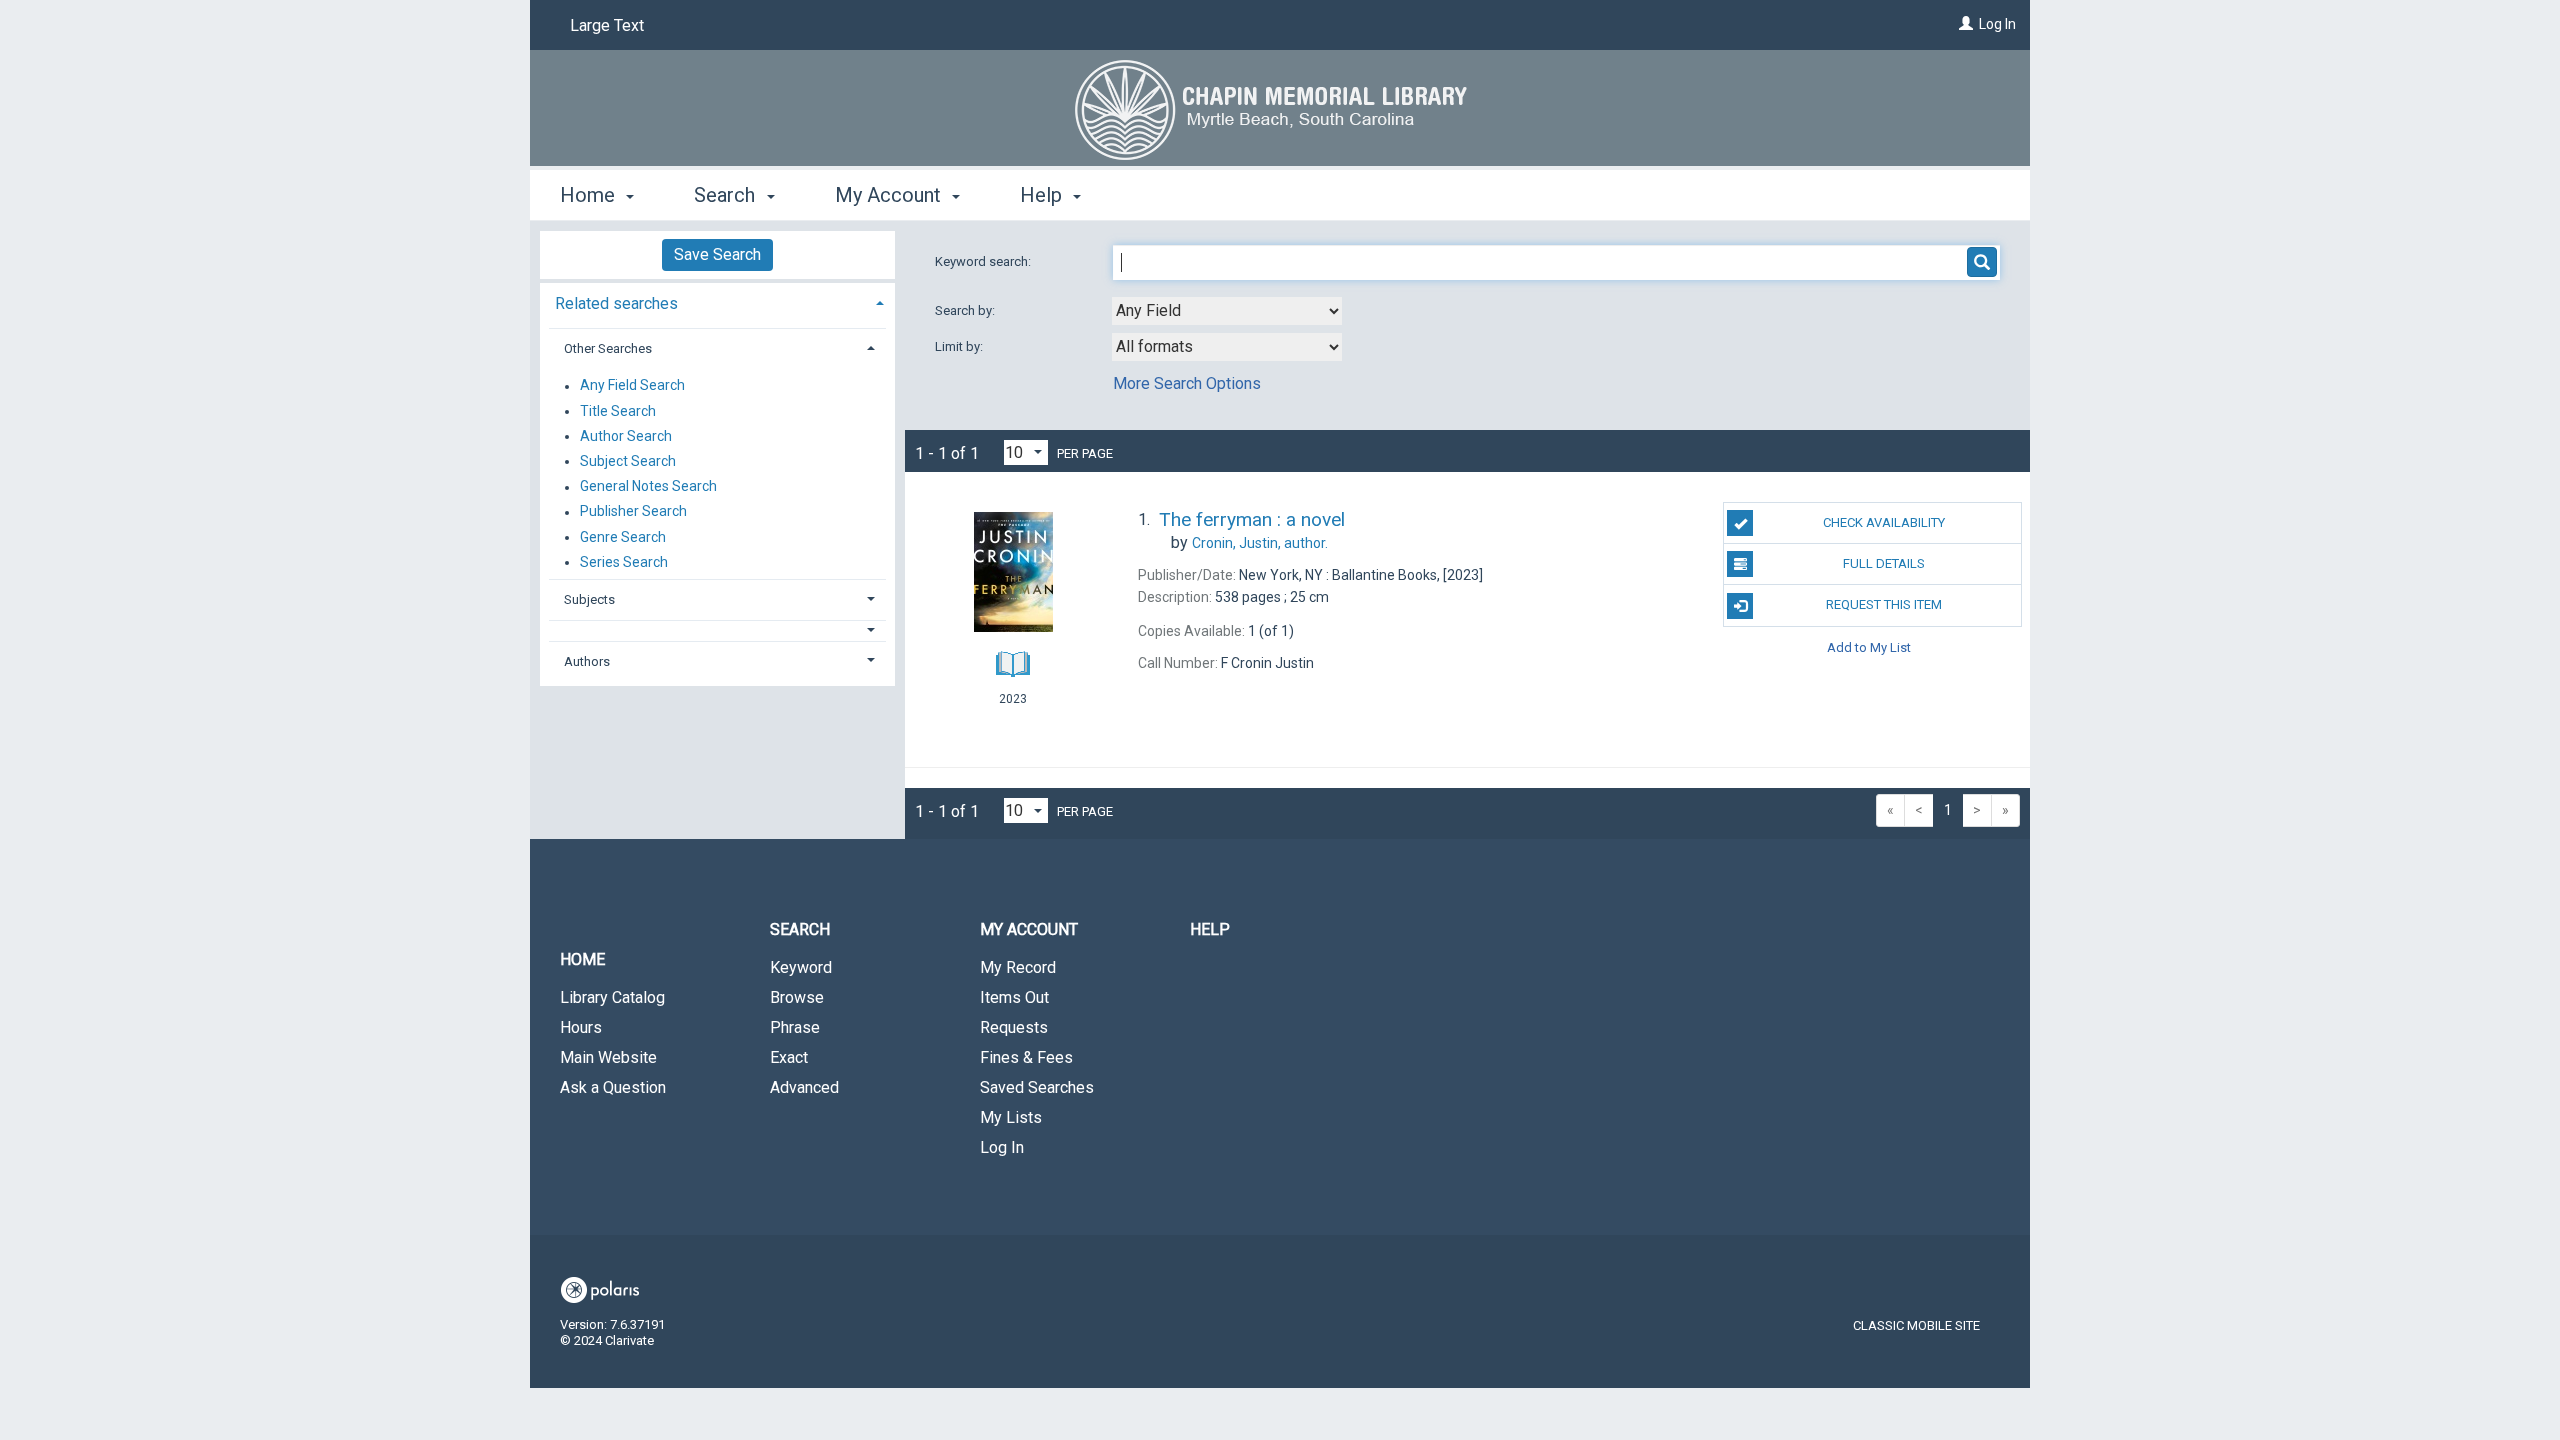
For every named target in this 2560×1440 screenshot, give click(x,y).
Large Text (607, 25)
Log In (1997, 24)
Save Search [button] (717, 254)
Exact (789, 1057)
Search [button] (727, 195)
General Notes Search (648, 487)
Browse (797, 997)
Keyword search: (984, 261)
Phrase (795, 1027)
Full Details (1884, 563)
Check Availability (1884, 522)
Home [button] (590, 195)
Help (1210, 929)
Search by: (966, 310)
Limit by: (960, 346)
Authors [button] (587, 661)
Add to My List (1869, 647)
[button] (718, 630)
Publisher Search (633, 512)
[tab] (717, 301)
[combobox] (1227, 311)
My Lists (1011, 1117)
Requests (1014, 1027)
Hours (581, 1027)
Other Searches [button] (608, 348)
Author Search (626, 436)
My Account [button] (890, 195)
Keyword (801, 967)
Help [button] (1043, 195)
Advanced (804, 1087)
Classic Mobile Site (1916, 1325)
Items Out (1014, 997)
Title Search (618, 411)
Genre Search (623, 537)
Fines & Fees (1026, 1057)
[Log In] (1966, 24)
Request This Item (1884, 604)
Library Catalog (612, 997)
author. (1260, 543)
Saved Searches (1037, 1087)
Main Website (608, 1057)
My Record (1018, 967)
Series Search (624, 562)
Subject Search (628, 461)
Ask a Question (613, 1087)
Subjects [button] (589, 599)
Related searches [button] (616, 303)
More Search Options (1187, 383)
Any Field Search (632, 386)
